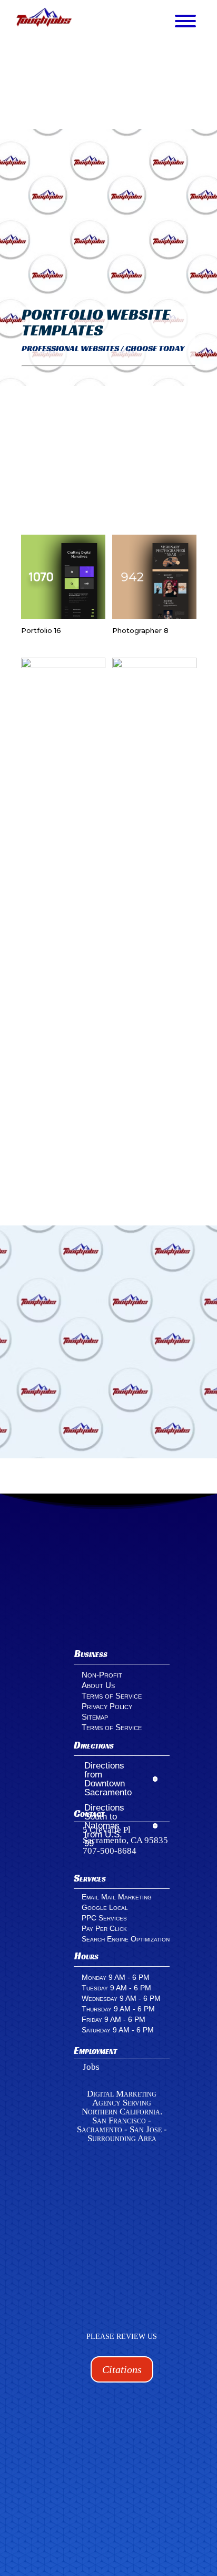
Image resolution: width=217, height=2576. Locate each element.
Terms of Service (112, 1696)
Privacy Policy (107, 1706)
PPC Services (104, 1918)
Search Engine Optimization (126, 1939)
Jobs (91, 2067)
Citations (122, 2369)
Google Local (105, 1907)
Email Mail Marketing (117, 1897)
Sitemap (95, 1717)
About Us (98, 1685)
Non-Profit (102, 1675)
